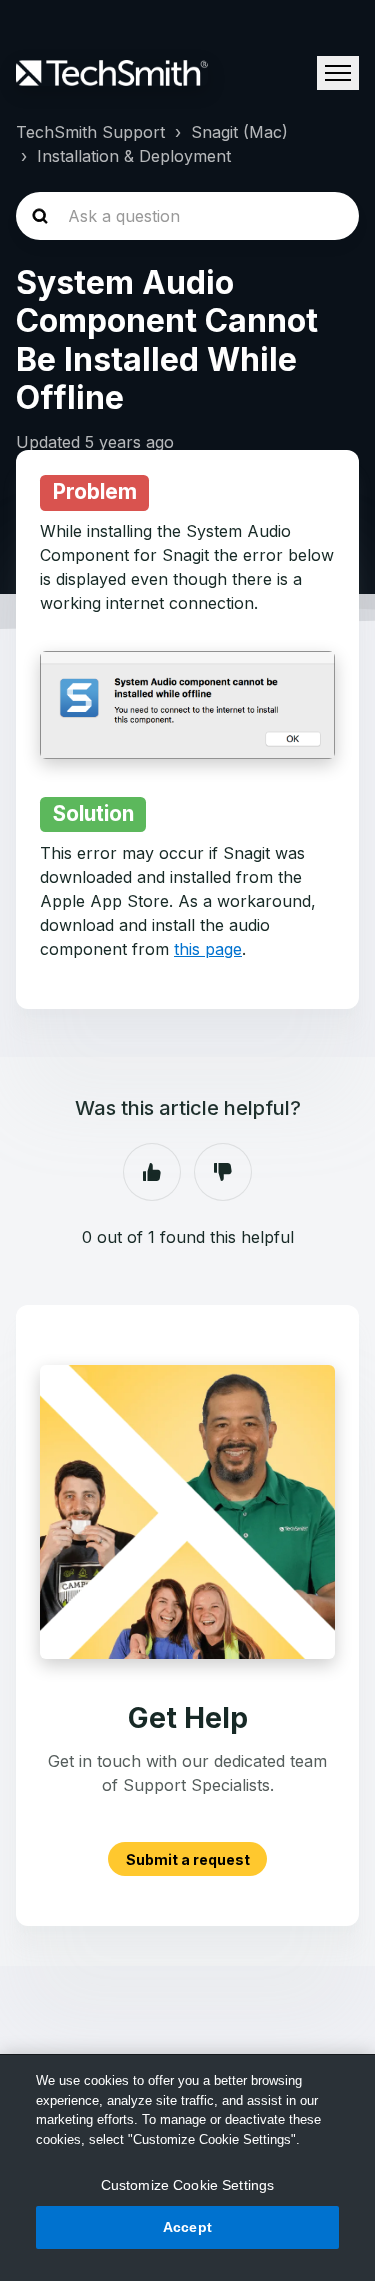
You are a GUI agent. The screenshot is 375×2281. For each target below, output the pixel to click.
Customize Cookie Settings (188, 2185)
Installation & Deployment (134, 156)
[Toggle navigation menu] (338, 73)
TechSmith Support (90, 132)
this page (208, 949)
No (223, 1172)
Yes (152, 1172)
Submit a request (188, 1859)
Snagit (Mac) (239, 132)
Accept (187, 2227)
